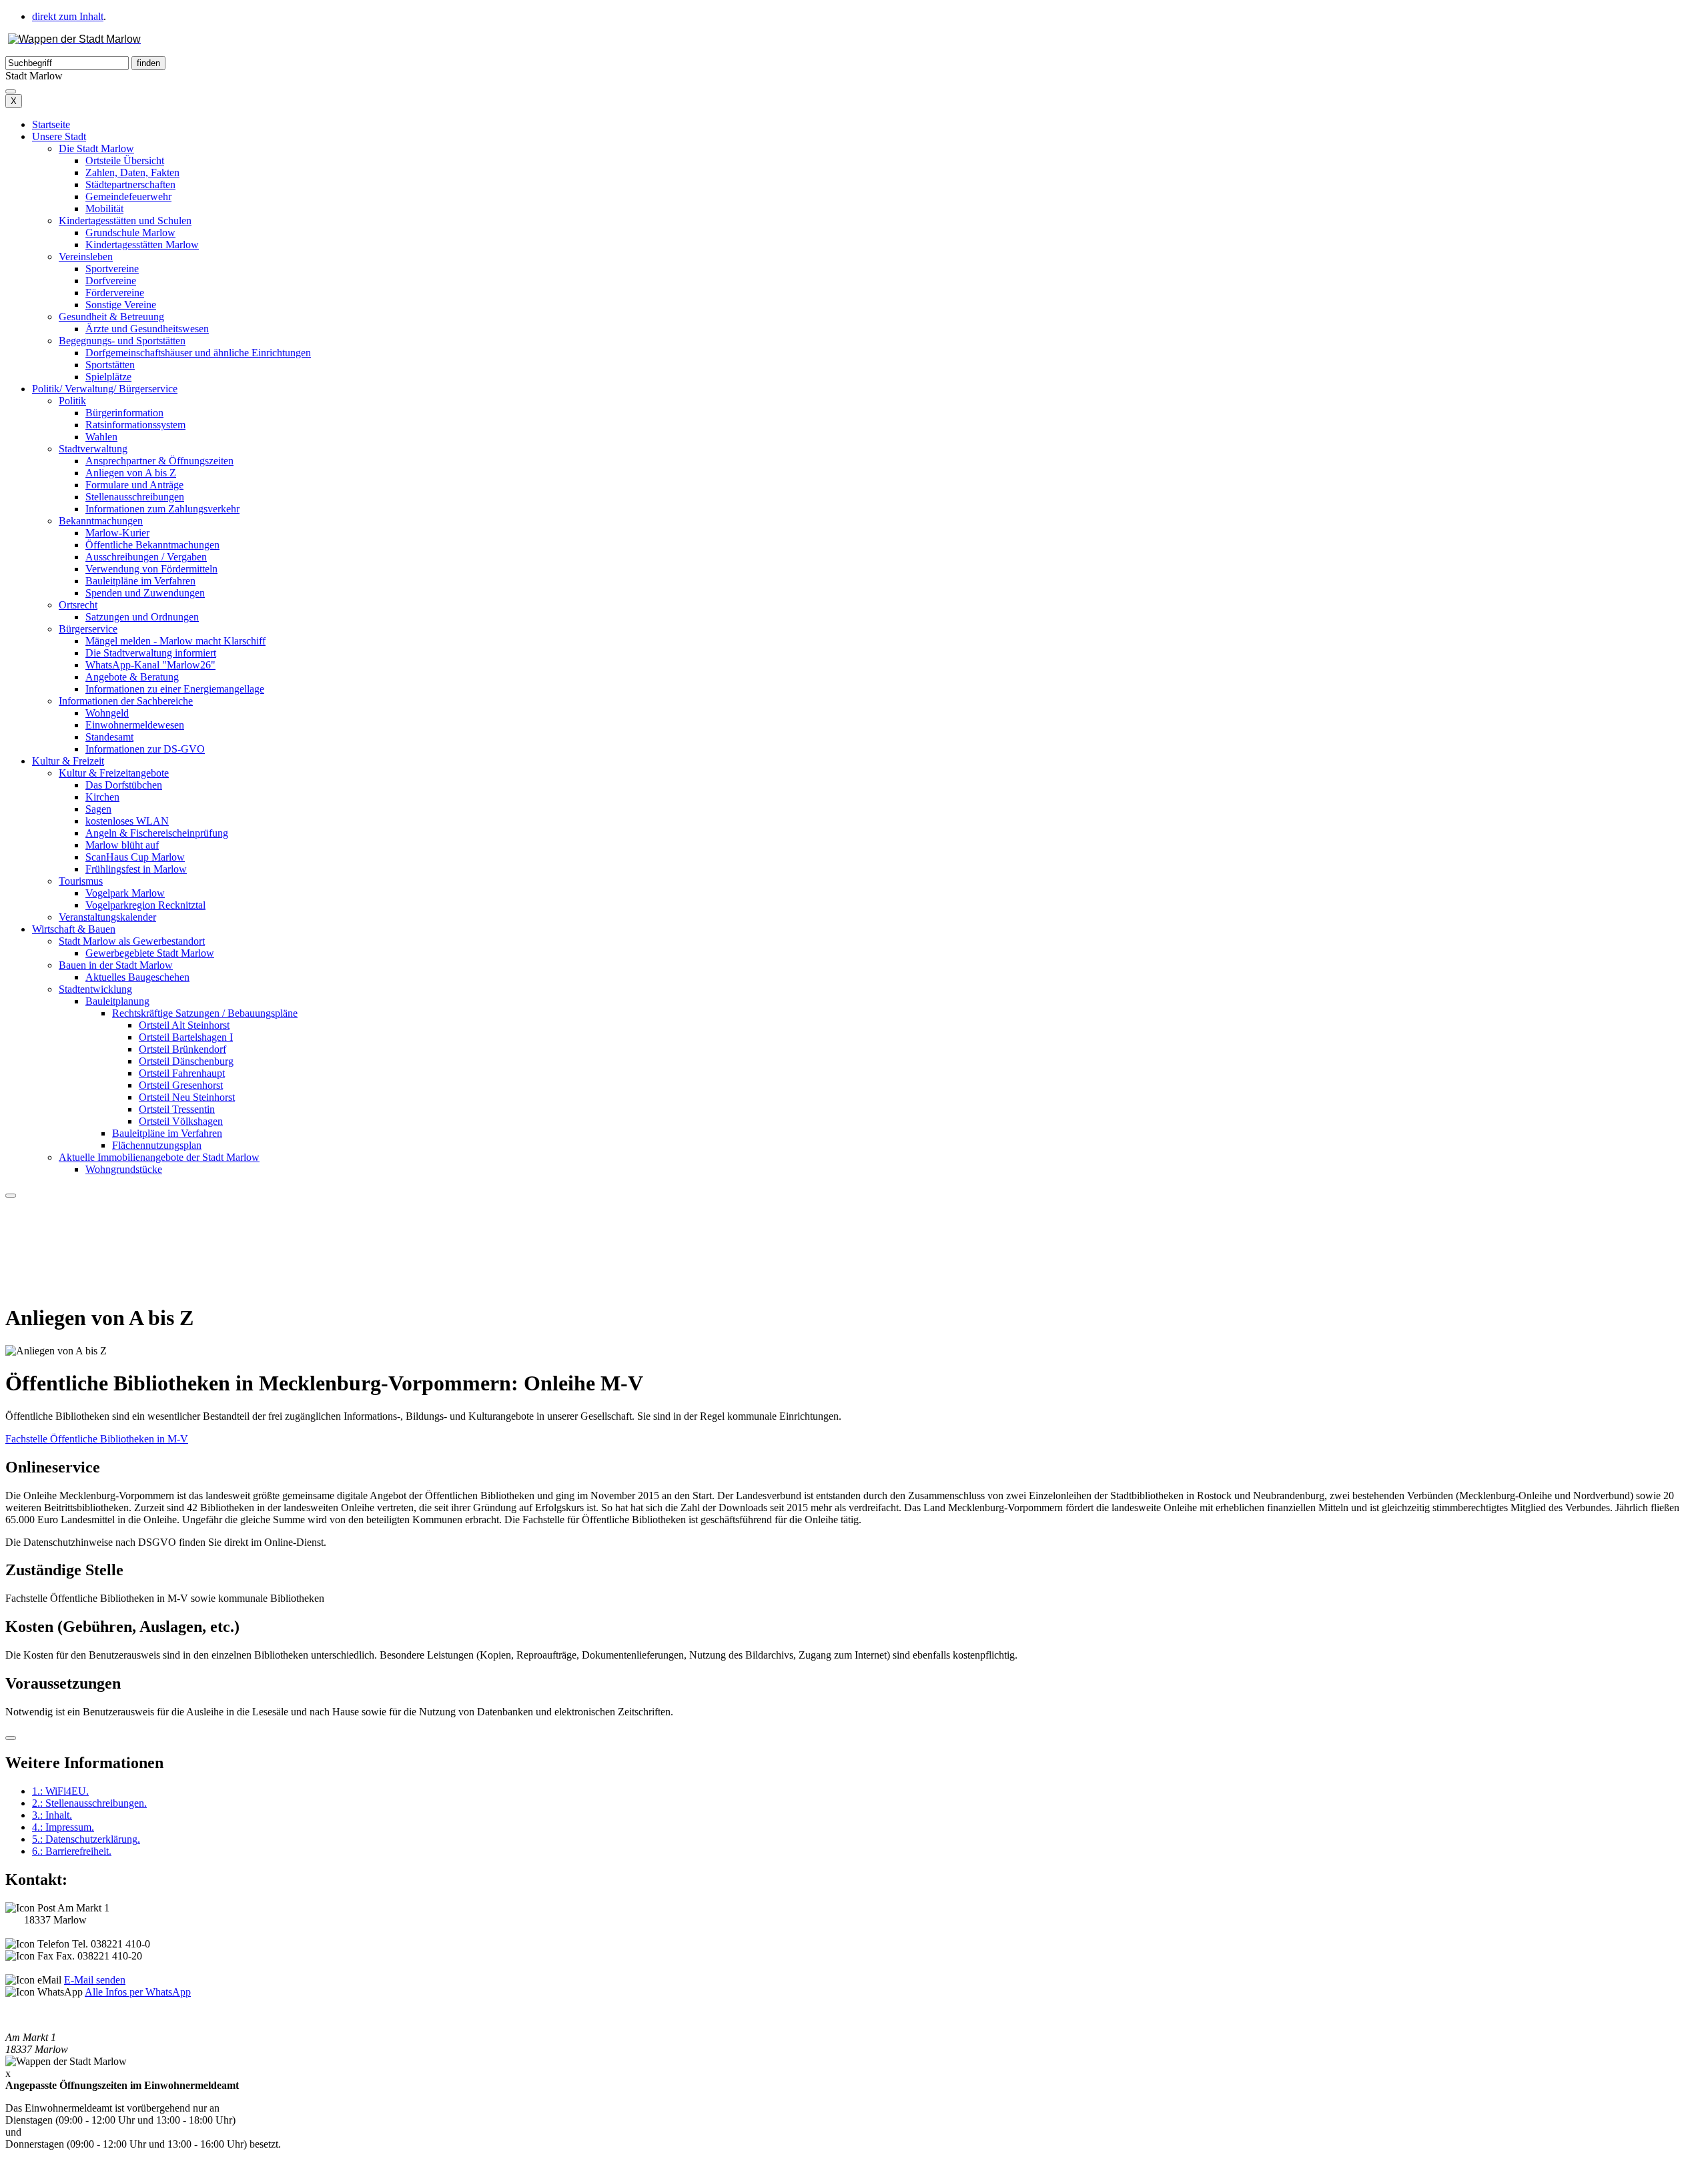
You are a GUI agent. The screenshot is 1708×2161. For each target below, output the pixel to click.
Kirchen (102, 797)
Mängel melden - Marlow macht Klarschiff (175, 641)
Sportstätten (110, 365)
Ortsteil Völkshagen (181, 1121)
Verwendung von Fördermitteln (151, 569)
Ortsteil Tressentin (177, 1109)
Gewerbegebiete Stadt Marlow (150, 953)
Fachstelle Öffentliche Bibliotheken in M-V (97, 1439)
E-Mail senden (95, 1980)
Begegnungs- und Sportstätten (122, 341)
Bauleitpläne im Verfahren (140, 581)
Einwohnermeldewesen (135, 725)
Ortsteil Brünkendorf (182, 1049)
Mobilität (104, 208)
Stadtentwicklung (95, 989)
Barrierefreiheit (72, 1851)
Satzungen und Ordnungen (142, 617)
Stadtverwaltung (93, 449)
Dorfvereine (111, 281)
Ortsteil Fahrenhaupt (182, 1073)
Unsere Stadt (59, 136)
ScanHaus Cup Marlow (135, 857)
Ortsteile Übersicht (125, 160)
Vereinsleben (86, 257)
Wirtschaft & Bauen (74, 929)
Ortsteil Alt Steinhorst (184, 1025)
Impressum (63, 1827)
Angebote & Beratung (132, 677)
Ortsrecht (78, 605)
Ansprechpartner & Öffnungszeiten (159, 461)
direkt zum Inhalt (68, 16)
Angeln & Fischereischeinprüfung (157, 833)
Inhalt (52, 1815)
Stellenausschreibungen (135, 497)
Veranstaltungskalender (107, 917)
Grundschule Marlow (130, 233)
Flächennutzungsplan (157, 1145)
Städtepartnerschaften (130, 184)
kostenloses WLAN (127, 821)
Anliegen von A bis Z (131, 473)
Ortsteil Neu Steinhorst (187, 1097)
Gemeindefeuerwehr (128, 196)
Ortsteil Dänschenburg (186, 1061)
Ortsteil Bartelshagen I (186, 1037)
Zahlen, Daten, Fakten (132, 172)
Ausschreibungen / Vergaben (146, 557)
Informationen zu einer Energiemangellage (175, 689)
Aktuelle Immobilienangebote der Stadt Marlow (159, 1157)
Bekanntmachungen (101, 521)
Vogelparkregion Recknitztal (145, 905)
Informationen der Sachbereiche (126, 701)
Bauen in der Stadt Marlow (116, 965)
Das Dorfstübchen (124, 785)
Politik (72, 401)
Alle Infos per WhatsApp (138, 1992)
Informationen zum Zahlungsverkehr (162, 509)
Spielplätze (108, 377)
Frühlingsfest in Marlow (136, 869)
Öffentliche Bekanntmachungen (152, 545)
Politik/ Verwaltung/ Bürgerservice (105, 389)
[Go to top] (11, 1738)
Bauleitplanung (117, 1001)
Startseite (51, 124)
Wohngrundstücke (124, 1169)
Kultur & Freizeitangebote (114, 773)
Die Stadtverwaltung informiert (151, 653)
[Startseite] (74, 39)
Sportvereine (112, 269)
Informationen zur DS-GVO (145, 749)
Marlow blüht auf (122, 845)
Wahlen (101, 437)
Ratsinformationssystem (135, 425)
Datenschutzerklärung (86, 1839)
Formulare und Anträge (134, 485)
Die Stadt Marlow (96, 148)
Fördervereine (115, 293)
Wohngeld (107, 713)
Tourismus (81, 881)
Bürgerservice (88, 629)
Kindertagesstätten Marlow (142, 245)
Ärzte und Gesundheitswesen (147, 329)
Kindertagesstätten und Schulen (125, 221)
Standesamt (109, 737)
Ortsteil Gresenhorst (181, 1085)
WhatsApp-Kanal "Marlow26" (150, 665)
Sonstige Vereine (121, 305)
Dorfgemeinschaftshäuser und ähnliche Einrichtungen (198, 353)
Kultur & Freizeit (68, 761)
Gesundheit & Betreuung (111, 317)
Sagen (98, 809)
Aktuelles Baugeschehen (137, 977)
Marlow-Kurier (117, 533)
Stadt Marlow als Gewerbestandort (132, 941)
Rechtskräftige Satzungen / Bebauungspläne (205, 1013)
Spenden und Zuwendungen (145, 593)
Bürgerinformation (124, 413)
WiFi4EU (60, 1791)
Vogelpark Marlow (125, 893)
